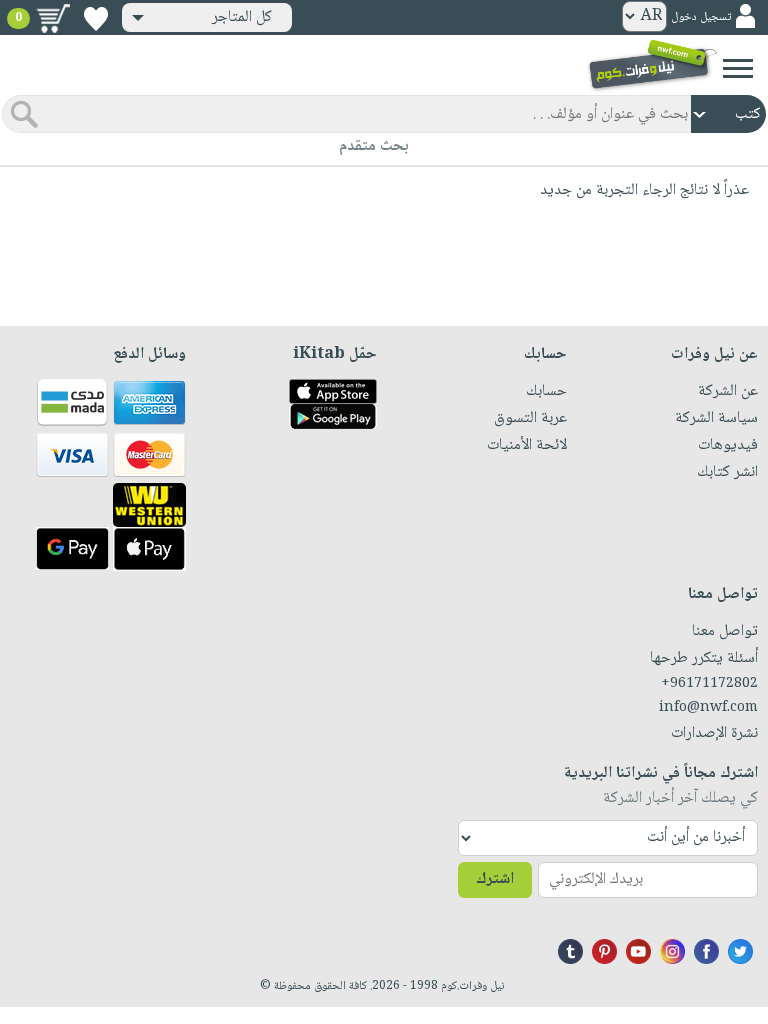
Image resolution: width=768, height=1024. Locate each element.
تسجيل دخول (701, 17)
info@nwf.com (708, 708)
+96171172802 (709, 684)
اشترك (495, 879)
